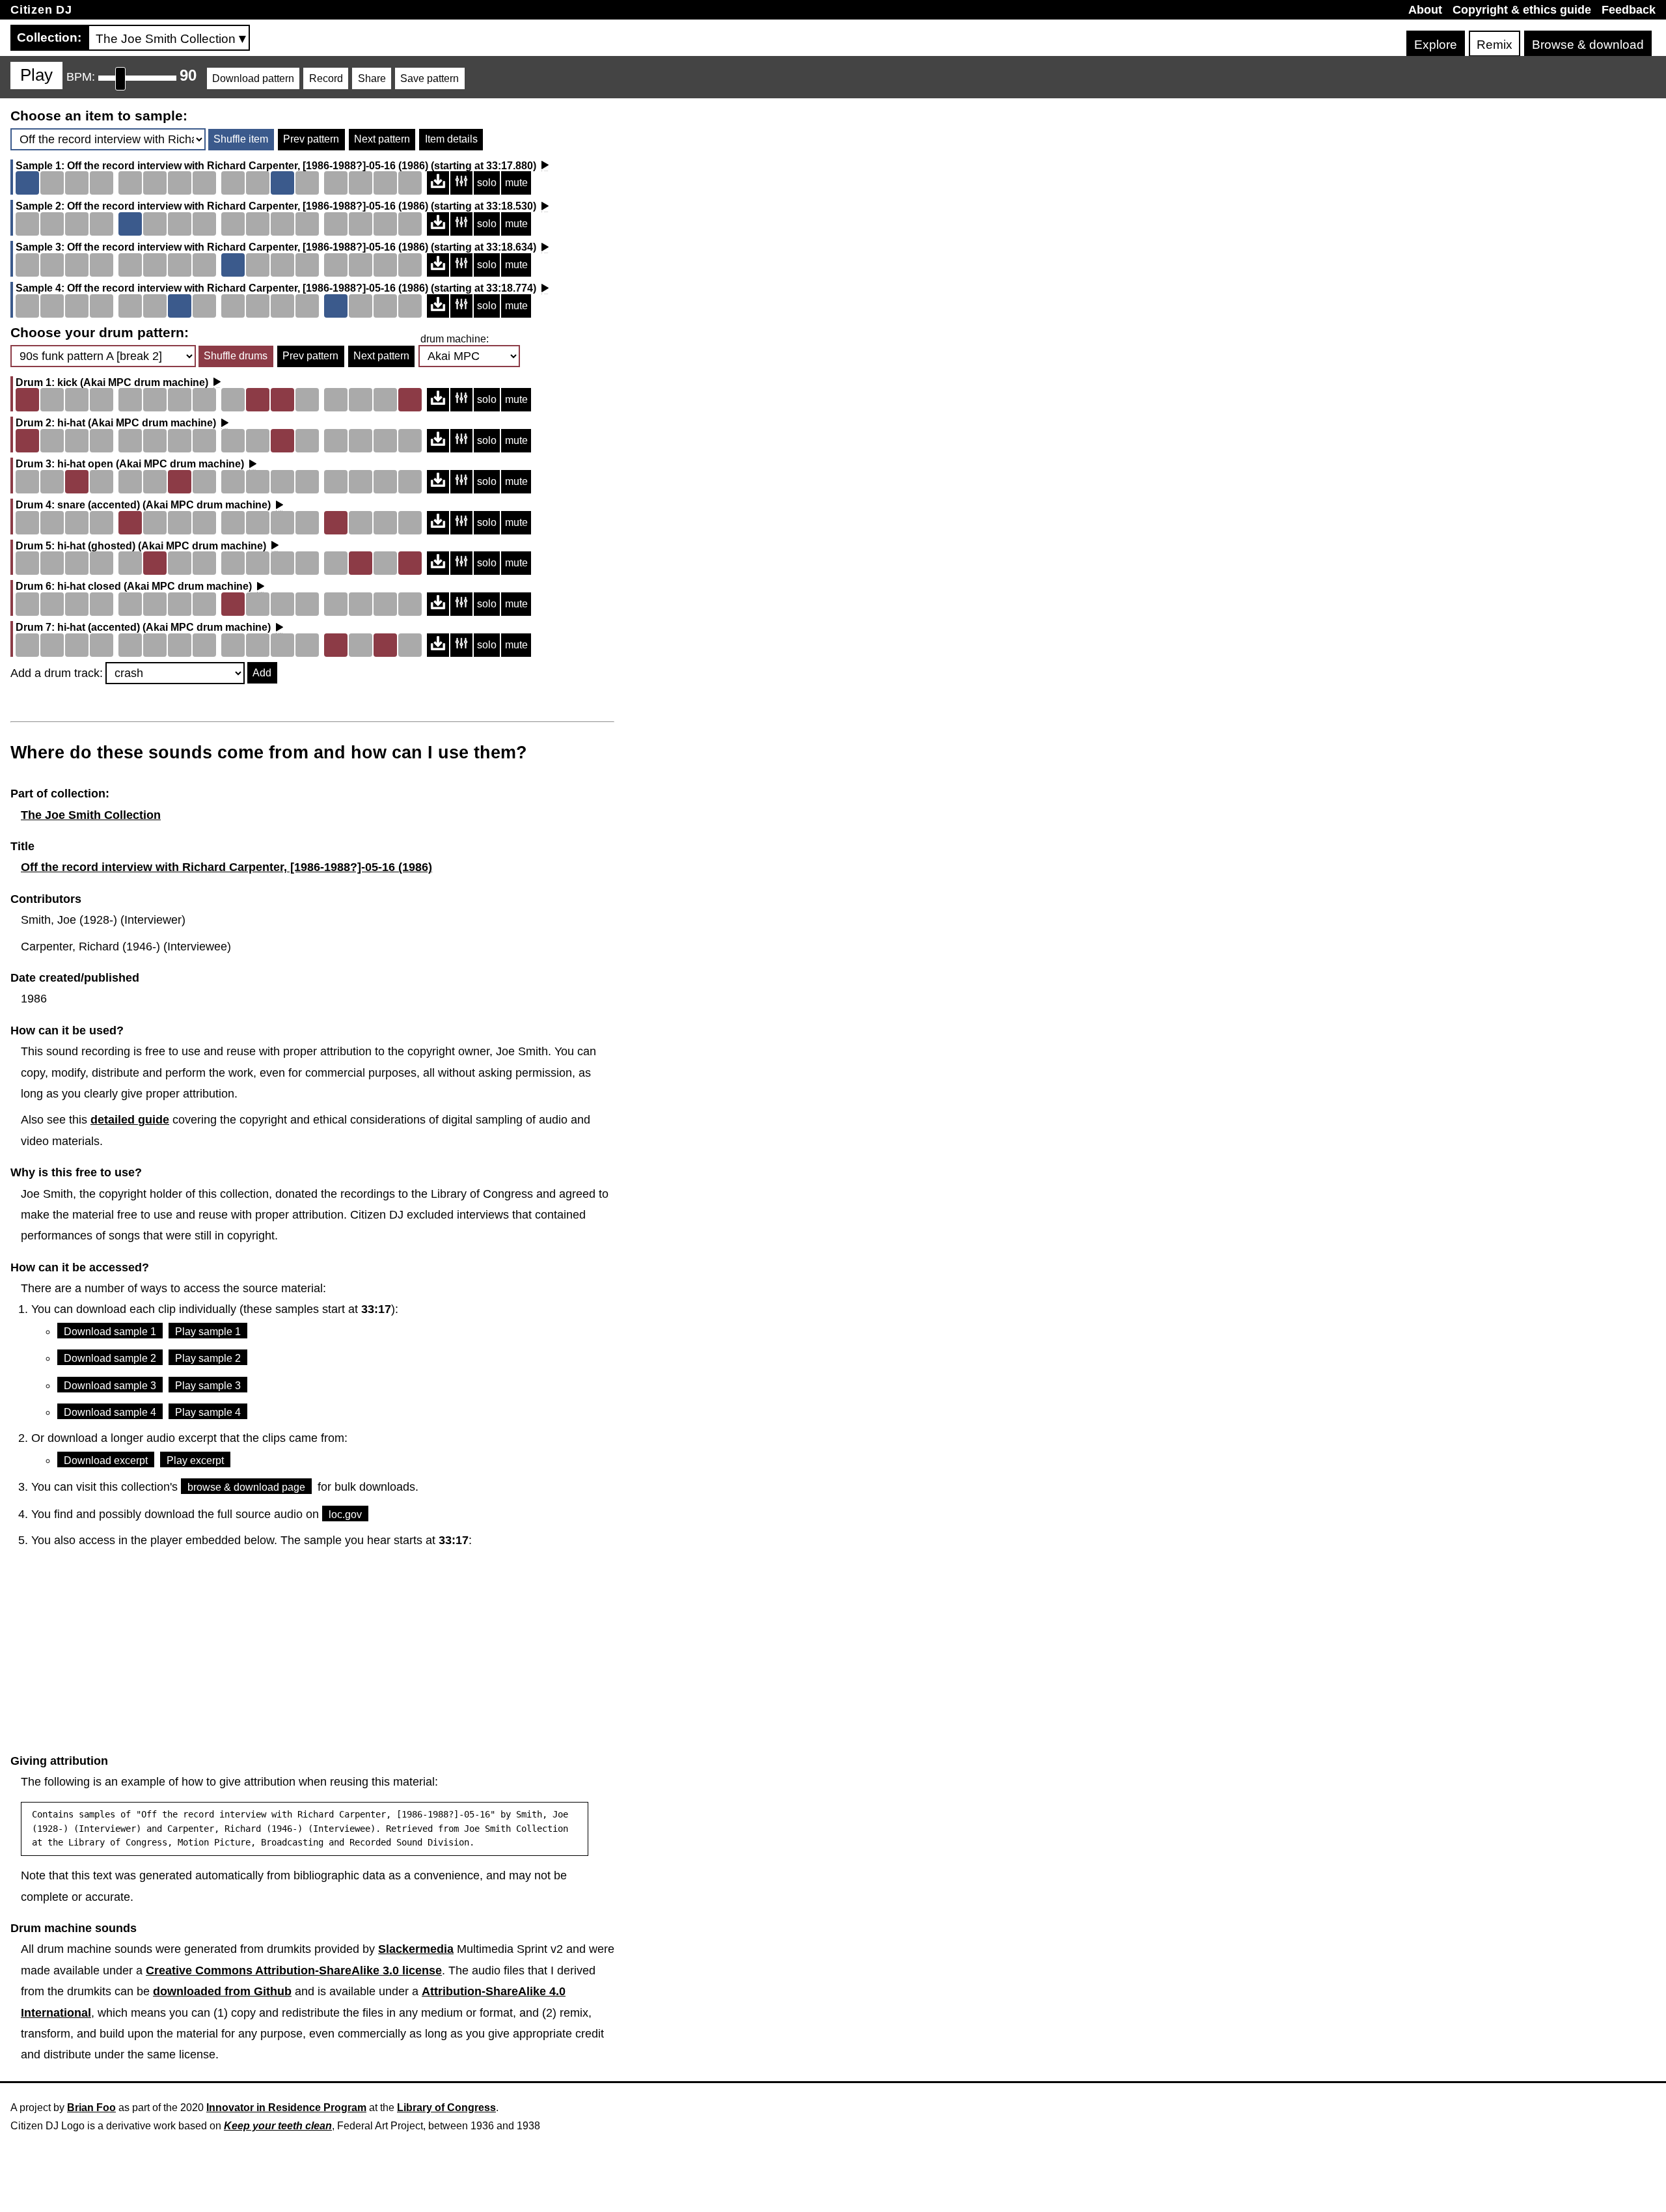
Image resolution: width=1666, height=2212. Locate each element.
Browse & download (1588, 45)
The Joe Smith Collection (91, 815)
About (1425, 10)
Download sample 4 (110, 1412)
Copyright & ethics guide (1522, 10)
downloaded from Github (222, 1991)
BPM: (81, 77)
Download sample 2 (110, 1358)
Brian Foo (91, 2108)
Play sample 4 (208, 1412)
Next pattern (382, 139)
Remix (1495, 45)
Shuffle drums (236, 356)
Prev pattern (311, 139)
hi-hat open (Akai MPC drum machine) (151, 464)
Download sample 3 (110, 1386)
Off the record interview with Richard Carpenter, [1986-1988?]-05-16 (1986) (248, 166)
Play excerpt (195, 1460)
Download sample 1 (110, 1332)
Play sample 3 (208, 1386)
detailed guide (130, 1120)
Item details (451, 139)
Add (262, 673)
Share (372, 78)
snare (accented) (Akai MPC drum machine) (164, 505)
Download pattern (253, 78)
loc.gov (345, 1514)
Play (36, 75)
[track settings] (461, 183)
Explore (1436, 45)
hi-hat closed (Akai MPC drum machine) (155, 587)
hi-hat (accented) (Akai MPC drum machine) (164, 628)
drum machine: (455, 339)
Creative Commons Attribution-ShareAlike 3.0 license (294, 1970)
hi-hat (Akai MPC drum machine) (137, 423)
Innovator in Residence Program (286, 2108)
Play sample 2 (208, 1358)
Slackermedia (416, 1949)
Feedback (1629, 10)
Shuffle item (241, 139)
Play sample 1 (208, 1332)
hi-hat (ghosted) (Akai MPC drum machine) (162, 546)
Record (326, 78)
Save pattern (430, 78)
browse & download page (246, 1487)
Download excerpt (106, 1460)
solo (487, 183)
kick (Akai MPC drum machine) (133, 383)
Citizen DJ (41, 10)
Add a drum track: (57, 673)
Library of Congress (446, 2108)
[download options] (438, 183)
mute (516, 183)
